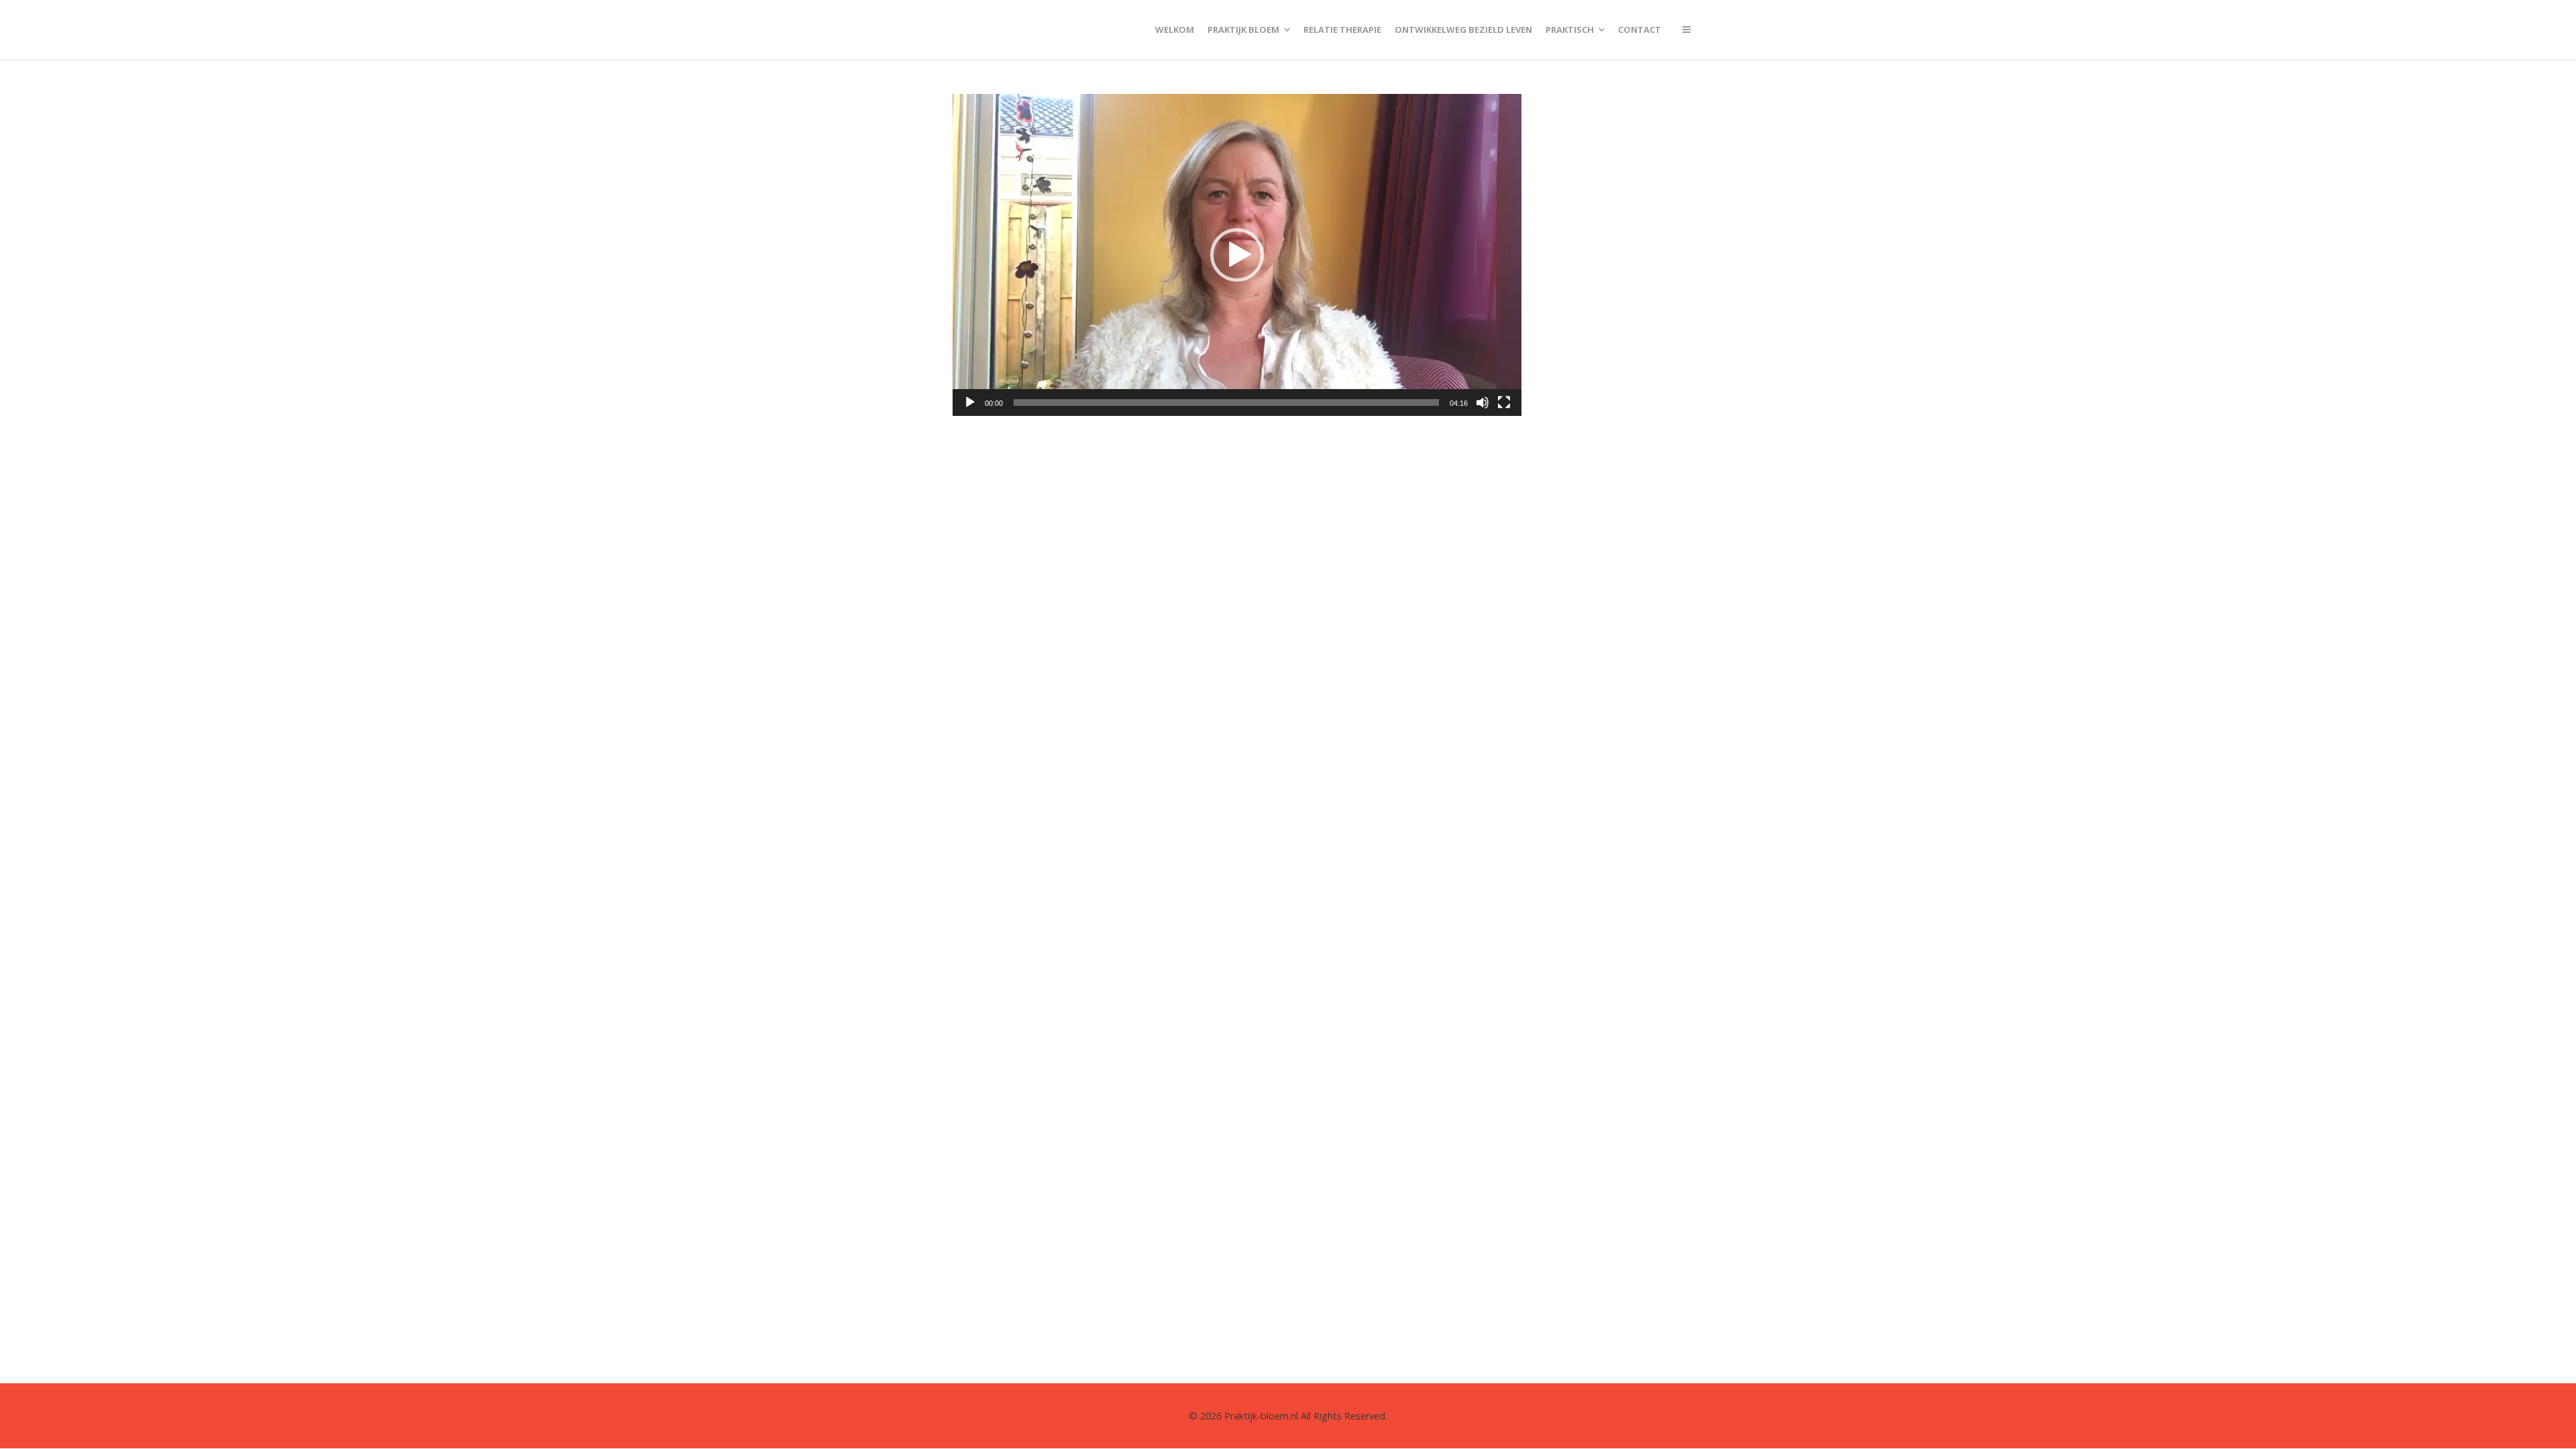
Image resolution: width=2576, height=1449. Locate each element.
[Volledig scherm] (1504, 402)
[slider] (1226, 402)
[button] (1237, 255)
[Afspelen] (970, 402)
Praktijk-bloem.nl (1261, 1416)
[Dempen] (1483, 402)
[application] (1237, 255)
